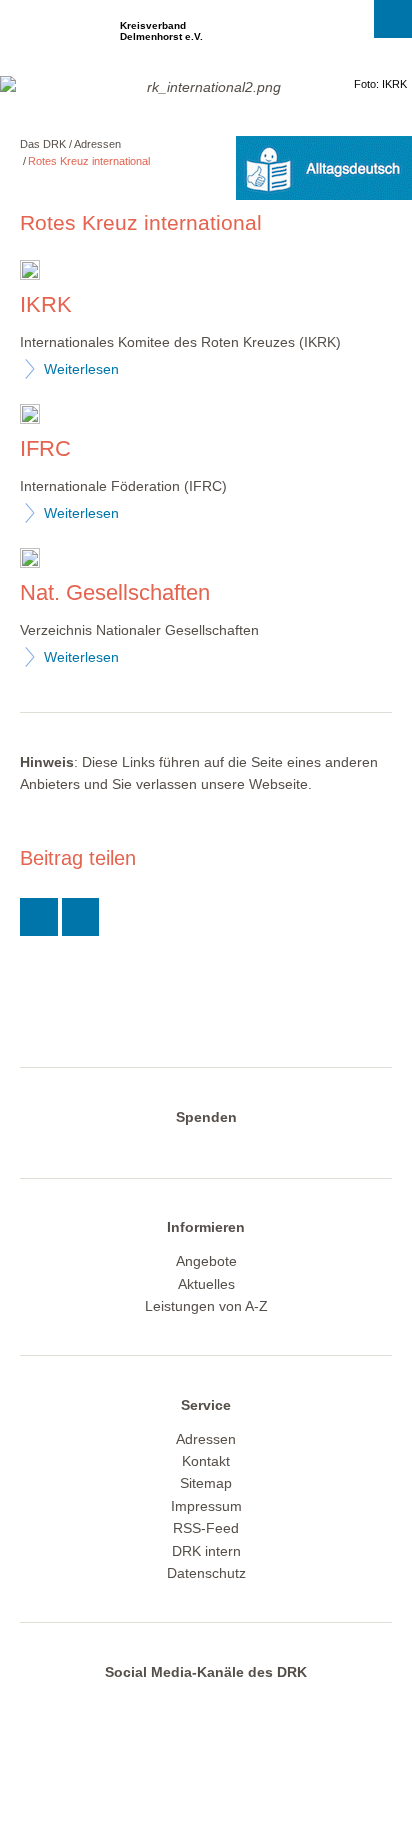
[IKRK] (30, 272)
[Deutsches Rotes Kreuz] (55, 37)
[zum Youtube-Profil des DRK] (240, 1707)
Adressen (97, 144)
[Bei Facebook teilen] (81, 917)
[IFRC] (30, 416)
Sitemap (206, 1483)
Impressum (206, 1506)
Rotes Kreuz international (89, 161)
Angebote (206, 1261)
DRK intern (206, 1551)
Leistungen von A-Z (206, 1306)
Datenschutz (206, 1573)
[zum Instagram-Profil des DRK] (200, 1707)
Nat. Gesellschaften (115, 592)
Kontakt (206, 1461)
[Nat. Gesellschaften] (30, 560)
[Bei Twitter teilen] (39, 917)
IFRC (45, 448)
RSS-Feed (206, 1528)
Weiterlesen (81, 369)
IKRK (46, 304)
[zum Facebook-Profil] (122, 1707)
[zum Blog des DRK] (279, 1707)
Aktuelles (206, 1284)
